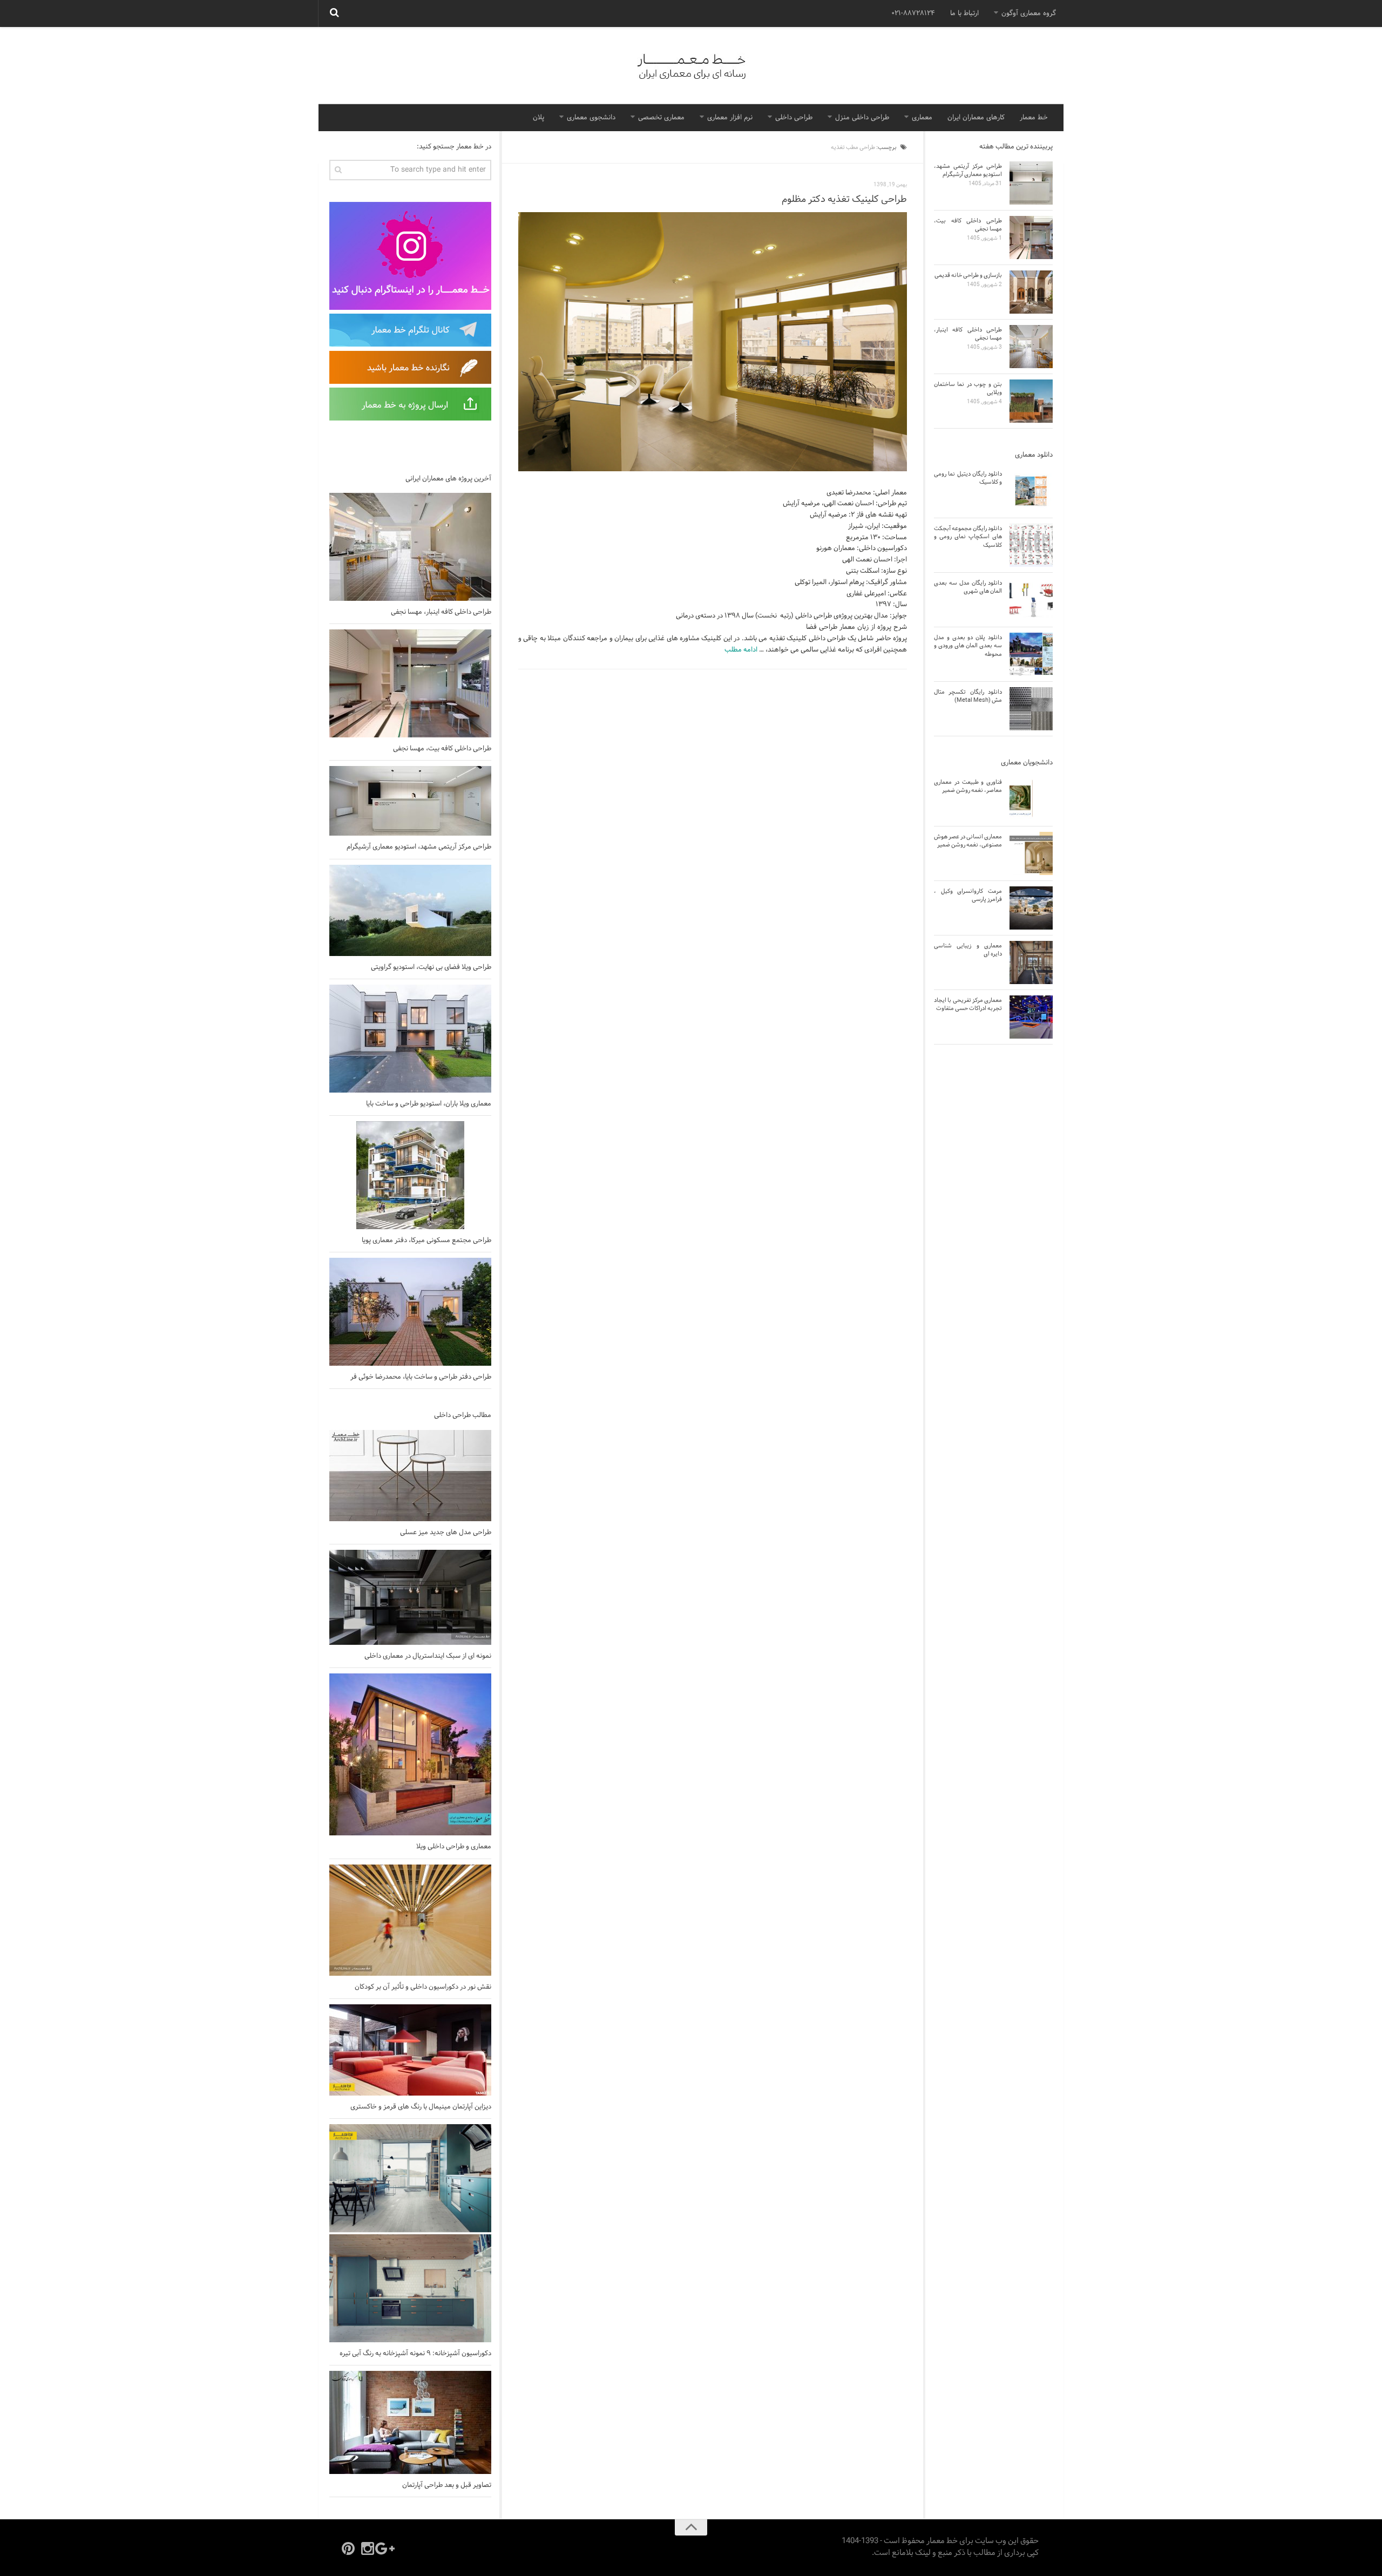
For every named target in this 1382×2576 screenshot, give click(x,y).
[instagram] (368, 2548)
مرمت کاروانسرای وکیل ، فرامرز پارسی (968, 895)
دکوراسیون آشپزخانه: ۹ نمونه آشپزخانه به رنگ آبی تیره (415, 2354)
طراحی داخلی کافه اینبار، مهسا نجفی (441, 612)
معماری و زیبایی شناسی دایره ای (968, 950)
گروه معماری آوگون (1029, 13)
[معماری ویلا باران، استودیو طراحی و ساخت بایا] (410, 1039)
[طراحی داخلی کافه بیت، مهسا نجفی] (410, 683)
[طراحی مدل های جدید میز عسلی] (410, 1476)
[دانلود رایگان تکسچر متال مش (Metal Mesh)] (1031, 709)
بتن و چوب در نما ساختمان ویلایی (968, 388)
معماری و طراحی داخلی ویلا (454, 1847)
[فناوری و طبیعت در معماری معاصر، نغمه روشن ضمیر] (1031, 799)
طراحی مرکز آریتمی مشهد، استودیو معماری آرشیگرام (419, 847)
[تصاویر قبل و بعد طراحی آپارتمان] (410, 2422)
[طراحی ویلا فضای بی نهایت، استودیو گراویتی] (410, 910)
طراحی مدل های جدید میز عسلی (446, 1533)
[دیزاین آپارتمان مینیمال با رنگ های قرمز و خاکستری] (410, 2050)
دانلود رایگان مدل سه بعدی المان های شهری (968, 587)
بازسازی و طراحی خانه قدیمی (968, 275)
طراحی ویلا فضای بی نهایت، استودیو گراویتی (431, 967)
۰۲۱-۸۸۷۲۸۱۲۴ (913, 13)
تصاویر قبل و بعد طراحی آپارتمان (447, 2485)
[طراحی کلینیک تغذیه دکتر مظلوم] (713, 342)
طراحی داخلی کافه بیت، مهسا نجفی (442, 749)
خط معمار (1034, 118)
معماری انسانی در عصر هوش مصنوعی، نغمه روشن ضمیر (968, 841)
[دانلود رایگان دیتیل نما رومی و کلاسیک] (1031, 491)
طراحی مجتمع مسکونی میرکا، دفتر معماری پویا (426, 1240)
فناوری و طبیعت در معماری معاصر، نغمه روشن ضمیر (968, 786)
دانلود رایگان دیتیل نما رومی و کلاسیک (968, 478)
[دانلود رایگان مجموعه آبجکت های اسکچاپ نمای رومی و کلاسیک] (1031, 545)
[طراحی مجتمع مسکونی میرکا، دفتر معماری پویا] (410, 1175)
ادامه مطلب (741, 650)
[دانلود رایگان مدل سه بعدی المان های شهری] (1031, 600)
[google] (387, 2548)
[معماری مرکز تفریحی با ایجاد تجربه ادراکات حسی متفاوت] (1031, 1017)
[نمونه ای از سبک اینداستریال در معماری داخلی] (410, 1597)
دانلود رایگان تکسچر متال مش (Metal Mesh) (968, 696)
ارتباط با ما (964, 13)
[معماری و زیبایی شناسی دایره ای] (1031, 962)
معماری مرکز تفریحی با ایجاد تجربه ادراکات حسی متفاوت (968, 1004)
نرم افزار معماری (730, 118)
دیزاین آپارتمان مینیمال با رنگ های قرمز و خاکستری (421, 2107)
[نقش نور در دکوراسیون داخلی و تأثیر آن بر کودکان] (410, 1920)
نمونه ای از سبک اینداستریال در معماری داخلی (428, 1656)
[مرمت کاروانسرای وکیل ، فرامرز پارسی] (1031, 908)
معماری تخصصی (661, 118)
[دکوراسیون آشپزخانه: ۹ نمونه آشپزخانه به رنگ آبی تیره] (410, 2233)
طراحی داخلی (794, 118)
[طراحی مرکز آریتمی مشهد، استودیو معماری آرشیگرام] (410, 801)
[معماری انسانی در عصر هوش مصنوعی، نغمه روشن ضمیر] (1031, 853)
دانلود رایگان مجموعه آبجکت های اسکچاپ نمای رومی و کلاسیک (968, 537)
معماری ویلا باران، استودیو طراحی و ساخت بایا (429, 1104)
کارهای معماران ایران (976, 118)
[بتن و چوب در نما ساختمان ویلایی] (1031, 401)
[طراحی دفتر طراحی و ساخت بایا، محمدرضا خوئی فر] (410, 1312)
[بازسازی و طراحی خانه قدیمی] (1031, 292)
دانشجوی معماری (591, 118)
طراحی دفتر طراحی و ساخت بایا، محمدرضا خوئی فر (421, 1377)
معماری (922, 118)
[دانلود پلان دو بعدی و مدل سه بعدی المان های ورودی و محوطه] (1031, 654)
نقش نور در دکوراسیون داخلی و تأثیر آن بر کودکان (423, 1987)
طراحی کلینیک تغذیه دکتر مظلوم (844, 199)
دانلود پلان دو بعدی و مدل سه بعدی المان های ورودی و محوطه (968, 646)
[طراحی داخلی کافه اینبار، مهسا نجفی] (410, 547)
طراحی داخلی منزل (862, 118)
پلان (538, 118)
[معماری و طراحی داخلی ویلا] (410, 1754)
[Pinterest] (348, 2548)
